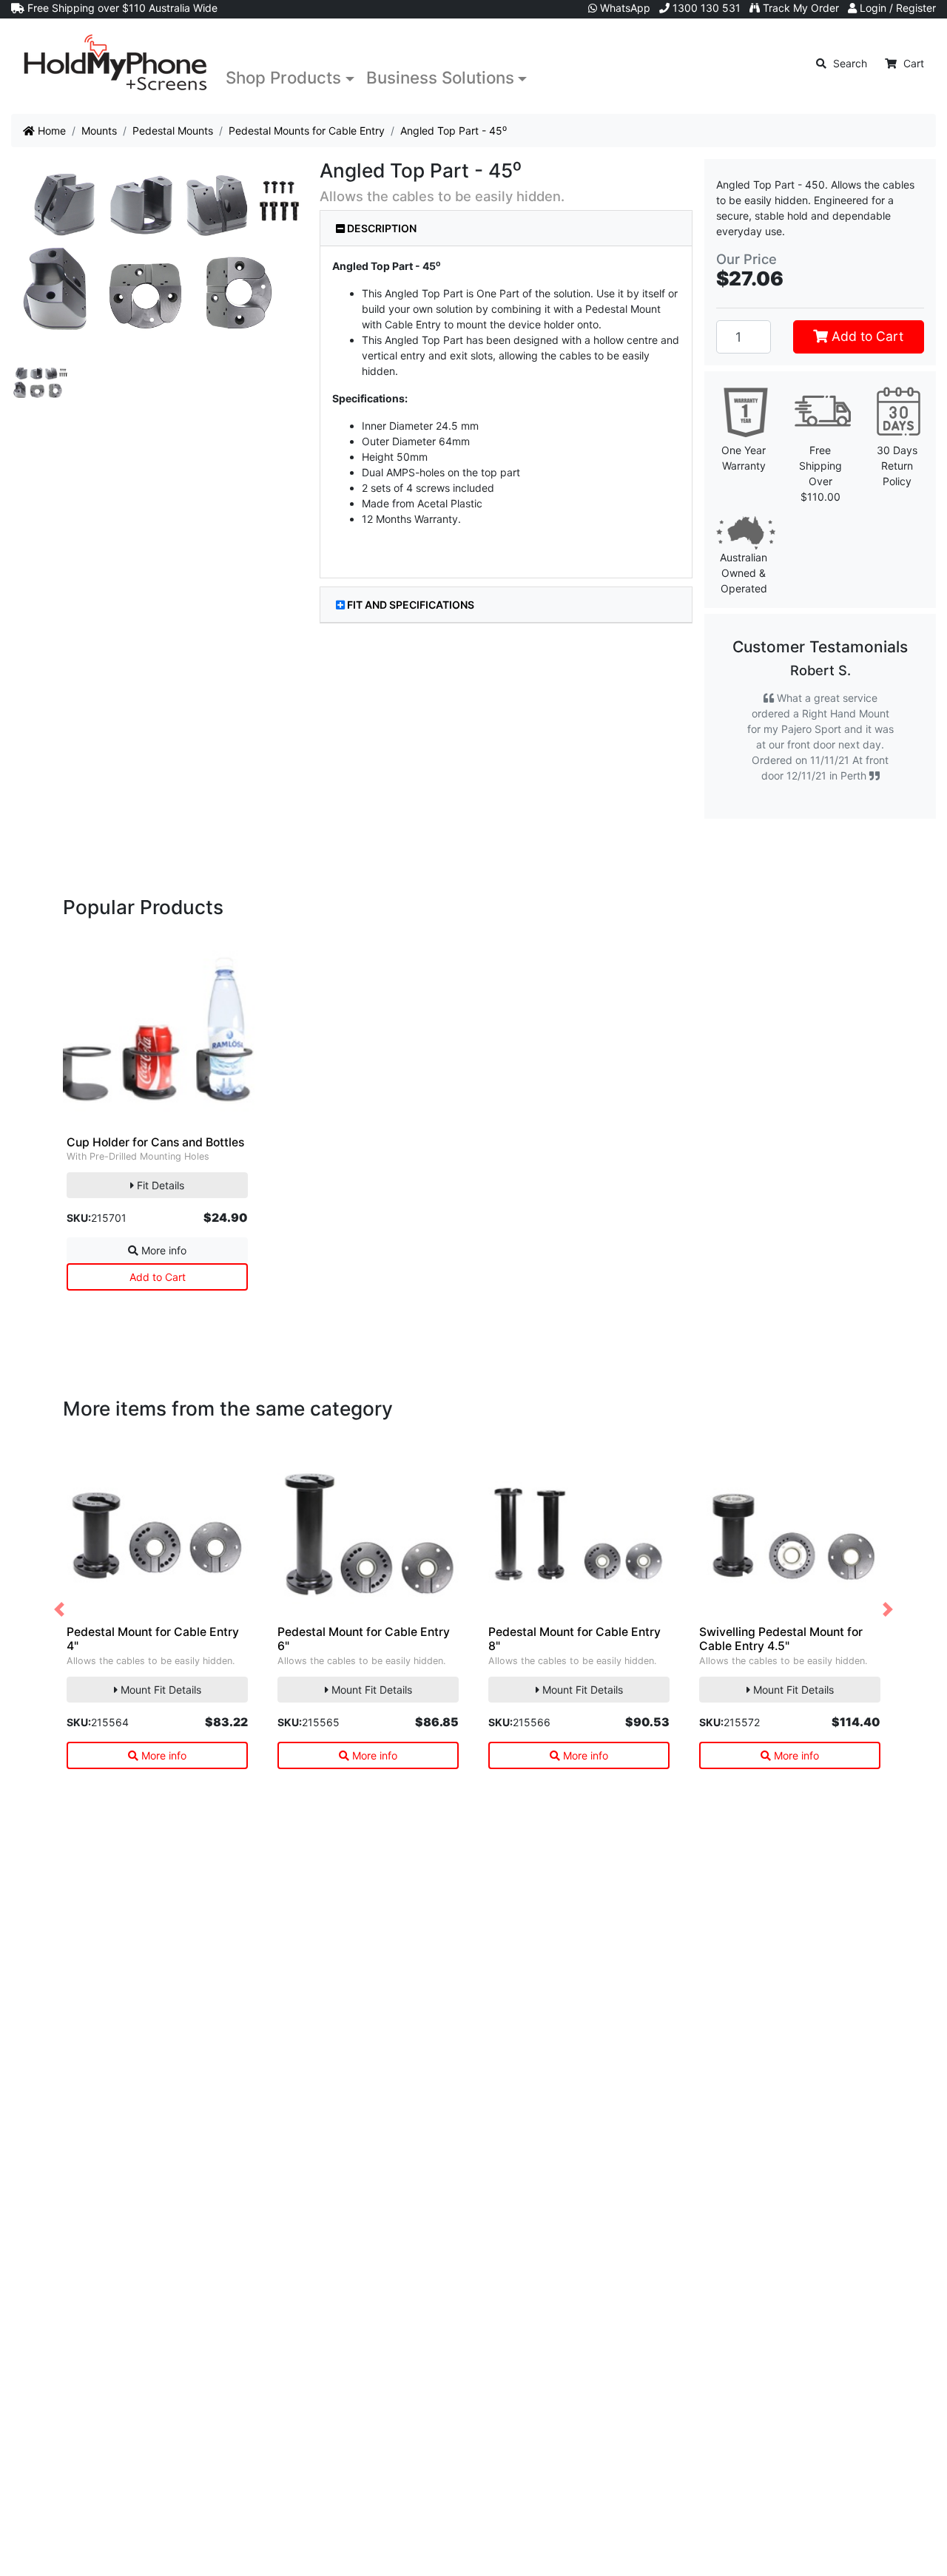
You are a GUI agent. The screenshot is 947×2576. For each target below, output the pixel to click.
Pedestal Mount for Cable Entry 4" (153, 1639)
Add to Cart (866, 336)
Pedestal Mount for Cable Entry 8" (574, 1639)
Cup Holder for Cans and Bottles (155, 1142)
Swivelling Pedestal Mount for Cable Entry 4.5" (781, 1639)
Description (381, 228)
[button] (59, 1610)
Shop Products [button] (283, 77)
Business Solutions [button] (440, 77)
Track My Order (799, 8)
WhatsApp (624, 8)
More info (162, 1250)
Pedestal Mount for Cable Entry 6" (364, 1639)
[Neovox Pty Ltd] (115, 63)
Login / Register (896, 8)
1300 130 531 (705, 8)
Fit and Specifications (411, 605)
